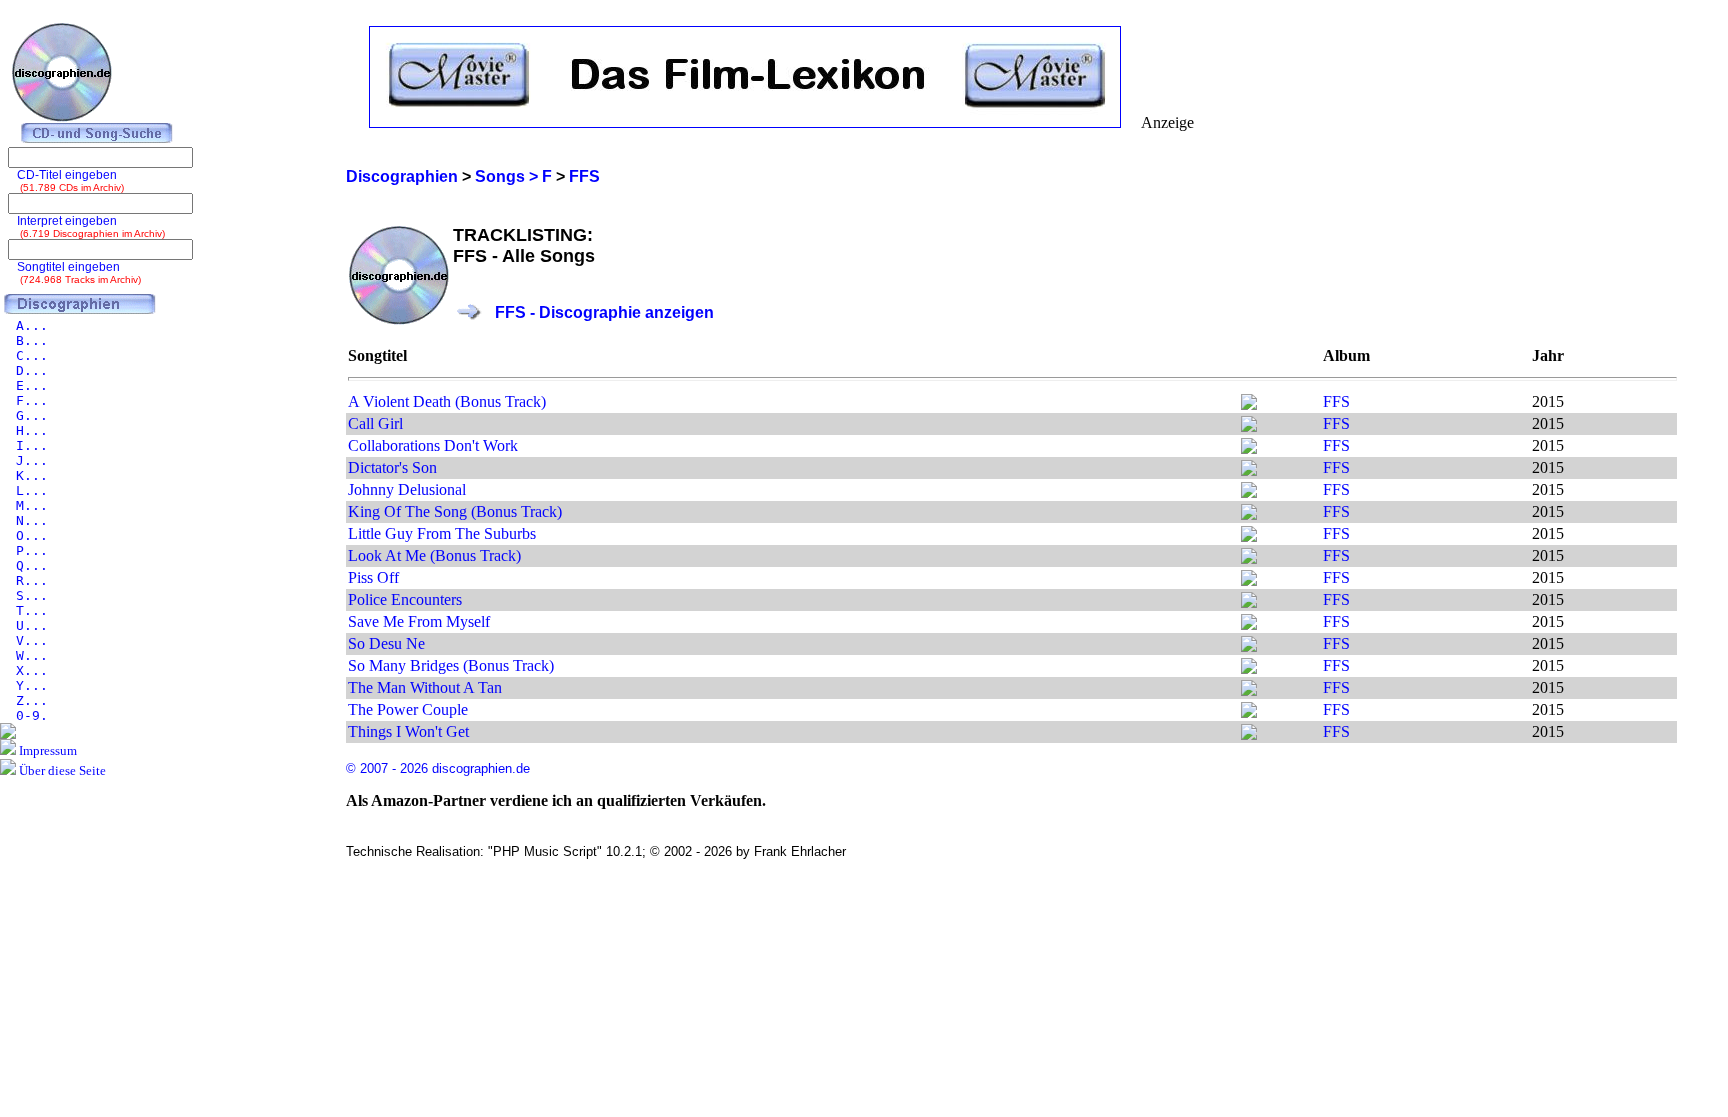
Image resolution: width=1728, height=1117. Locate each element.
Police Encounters (405, 599)
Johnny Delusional (407, 489)
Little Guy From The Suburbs (442, 533)
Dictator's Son (392, 467)
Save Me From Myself (419, 621)
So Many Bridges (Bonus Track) (451, 665)
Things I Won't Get (408, 731)
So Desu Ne (386, 643)
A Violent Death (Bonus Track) (447, 401)
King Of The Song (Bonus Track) (455, 511)
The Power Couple (408, 709)
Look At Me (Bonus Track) (434, 555)
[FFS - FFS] (1249, 404)
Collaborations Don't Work (433, 445)
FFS (1336, 401)
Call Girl (375, 423)
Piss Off (373, 577)
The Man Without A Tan (425, 687)
